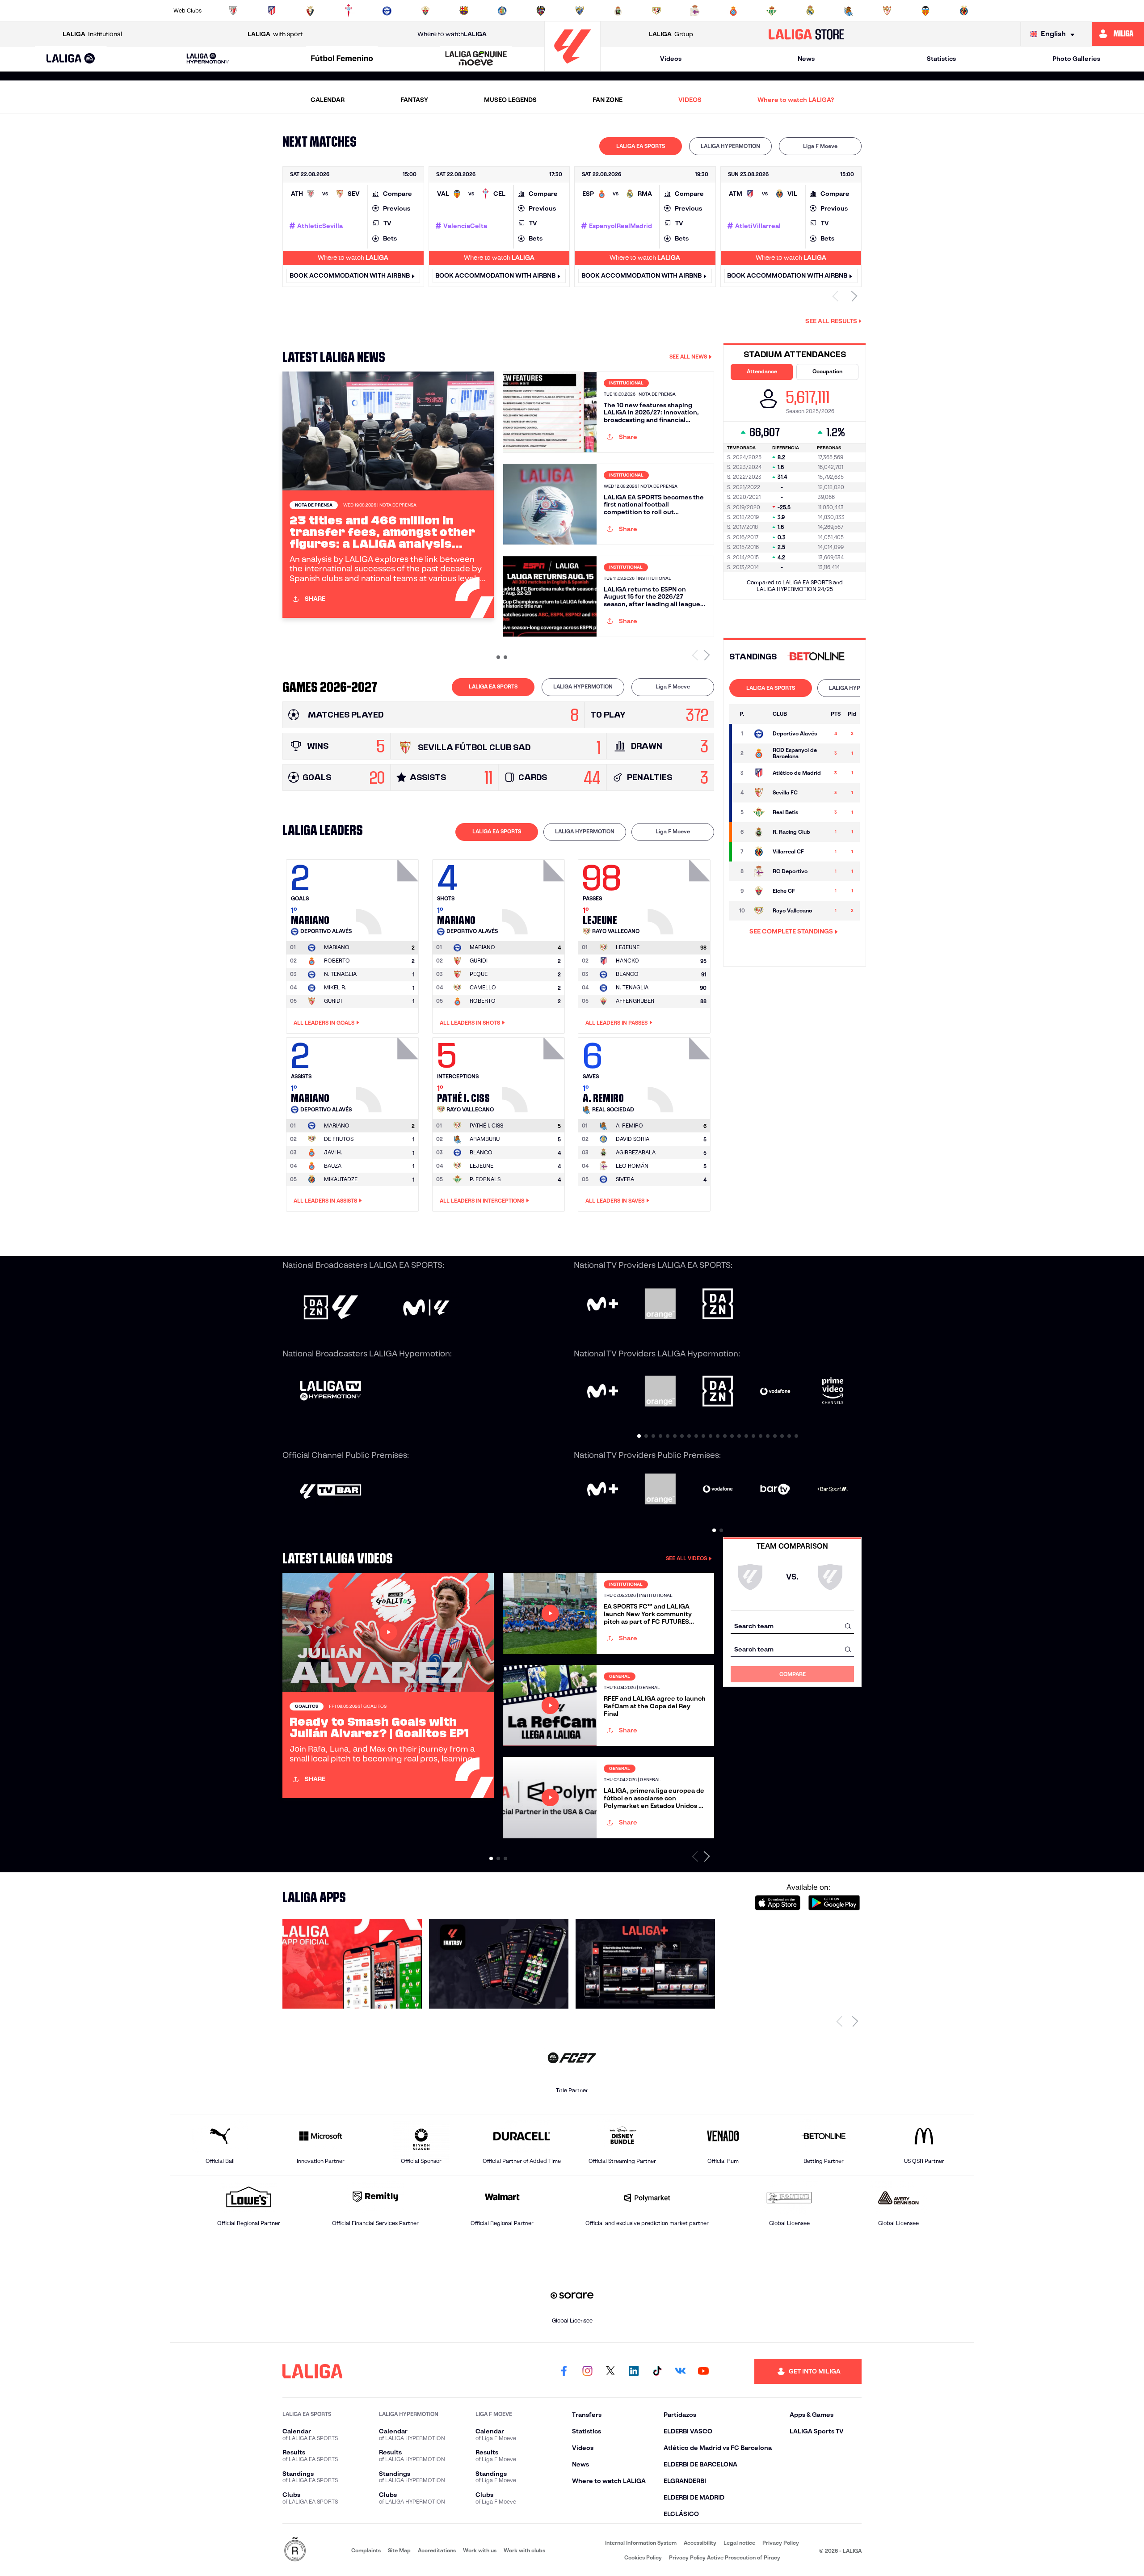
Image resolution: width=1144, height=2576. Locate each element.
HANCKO (627, 961)
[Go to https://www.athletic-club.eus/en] (233, 11)
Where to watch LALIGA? (796, 100)
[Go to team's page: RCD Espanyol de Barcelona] (759, 753)
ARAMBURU (485, 1139)
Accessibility (700, 2543)
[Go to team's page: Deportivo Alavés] (759, 734)
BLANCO (627, 974)
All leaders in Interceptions (482, 1201)
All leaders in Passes (616, 1023)
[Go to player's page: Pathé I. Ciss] (534, 1073)
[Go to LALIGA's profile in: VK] (680, 2371)
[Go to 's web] (818, 657)
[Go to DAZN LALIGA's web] (330, 1308)
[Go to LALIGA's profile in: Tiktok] (657, 2371)
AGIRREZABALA (636, 1152)
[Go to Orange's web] (660, 1305)
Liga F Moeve (820, 146)
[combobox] (792, 1626)
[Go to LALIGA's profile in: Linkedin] (634, 2371)
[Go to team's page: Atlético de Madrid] (759, 773)
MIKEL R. (335, 987)
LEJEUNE (482, 1166)
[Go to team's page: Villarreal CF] (759, 852)
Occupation (827, 371)
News (806, 59)
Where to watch (452, 34)
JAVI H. (333, 1152)
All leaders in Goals (324, 1023)
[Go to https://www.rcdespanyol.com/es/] (733, 11)
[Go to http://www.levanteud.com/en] (541, 11)
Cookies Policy (643, 2557)
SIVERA (625, 1179)
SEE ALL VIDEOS (686, 1558)
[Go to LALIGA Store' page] (645, 1964)
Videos (671, 59)
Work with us (480, 2550)
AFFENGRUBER (635, 1001)
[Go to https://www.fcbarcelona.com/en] (464, 11)
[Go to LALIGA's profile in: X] (610, 2371)
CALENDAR (328, 100)
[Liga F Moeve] (342, 59)
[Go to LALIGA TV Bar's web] (330, 1492)
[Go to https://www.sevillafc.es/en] (887, 11)
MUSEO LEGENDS (510, 100)
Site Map (399, 2550)
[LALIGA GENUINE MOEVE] (476, 59)
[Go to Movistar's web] (603, 1305)
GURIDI (333, 1001)
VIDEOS (690, 100)
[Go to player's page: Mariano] (388, 895)
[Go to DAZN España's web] (718, 1305)
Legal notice (739, 2543)
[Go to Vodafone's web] (718, 1490)
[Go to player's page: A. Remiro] (680, 1073)
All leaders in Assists (325, 1201)
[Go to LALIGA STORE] (806, 34)
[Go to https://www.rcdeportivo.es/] (695, 11)
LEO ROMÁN (632, 1166)
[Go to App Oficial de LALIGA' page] (352, 1964)
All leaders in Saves (615, 1201)
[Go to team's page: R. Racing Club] (759, 832)
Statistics (941, 59)
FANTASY (414, 100)
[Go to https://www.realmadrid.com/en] (810, 11)
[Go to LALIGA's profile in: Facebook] (564, 2371)
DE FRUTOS (339, 1139)
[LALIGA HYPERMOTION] (208, 59)
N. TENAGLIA (340, 974)
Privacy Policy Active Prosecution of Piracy (725, 2557)
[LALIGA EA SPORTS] (71, 59)
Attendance (762, 371)
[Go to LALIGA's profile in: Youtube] (703, 2371)
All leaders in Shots (470, 1023)
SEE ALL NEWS (688, 357)
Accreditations (437, 2550)
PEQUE (479, 974)
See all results (831, 321)
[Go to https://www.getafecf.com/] (502, 11)
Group (671, 34)
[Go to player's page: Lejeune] (680, 895)
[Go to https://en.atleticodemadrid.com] (272, 11)
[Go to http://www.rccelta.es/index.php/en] (349, 11)
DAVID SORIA (633, 1139)
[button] (71, 59)
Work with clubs (524, 2550)
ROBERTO (337, 961)
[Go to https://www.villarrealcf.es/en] (964, 11)
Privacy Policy (781, 2543)
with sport (275, 34)
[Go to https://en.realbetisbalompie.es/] (772, 11)
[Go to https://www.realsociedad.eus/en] (849, 11)
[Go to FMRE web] (295, 2550)
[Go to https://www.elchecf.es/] (425, 11)
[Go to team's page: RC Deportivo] (759, 871)
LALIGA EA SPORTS (641, 146)
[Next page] (855, 2021)
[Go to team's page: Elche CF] (759, 891)
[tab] (641, 146)
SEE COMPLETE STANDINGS (791, 931)
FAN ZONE (608, 100)
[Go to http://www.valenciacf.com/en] (925, 11)
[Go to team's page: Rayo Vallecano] (759, 911)
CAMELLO (483, 987)
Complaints (366, 2550)
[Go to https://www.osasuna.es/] (310, 11)
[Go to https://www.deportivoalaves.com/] (387, 11)
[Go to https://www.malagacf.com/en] (580, 11)
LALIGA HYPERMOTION (730, 146)
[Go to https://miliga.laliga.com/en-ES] (1118, 34)
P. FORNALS (485, 1179)
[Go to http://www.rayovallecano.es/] (656, 11)
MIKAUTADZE (341, 1179)
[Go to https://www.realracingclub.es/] (618, 11)
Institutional (92, 34)
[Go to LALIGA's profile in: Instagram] (587, 2371)
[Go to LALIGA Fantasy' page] (499, 1964)
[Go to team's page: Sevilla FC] (759, 793)
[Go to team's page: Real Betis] (759, 812)
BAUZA (333, 1166)
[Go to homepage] (572, 67)
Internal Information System (641, 2543)
